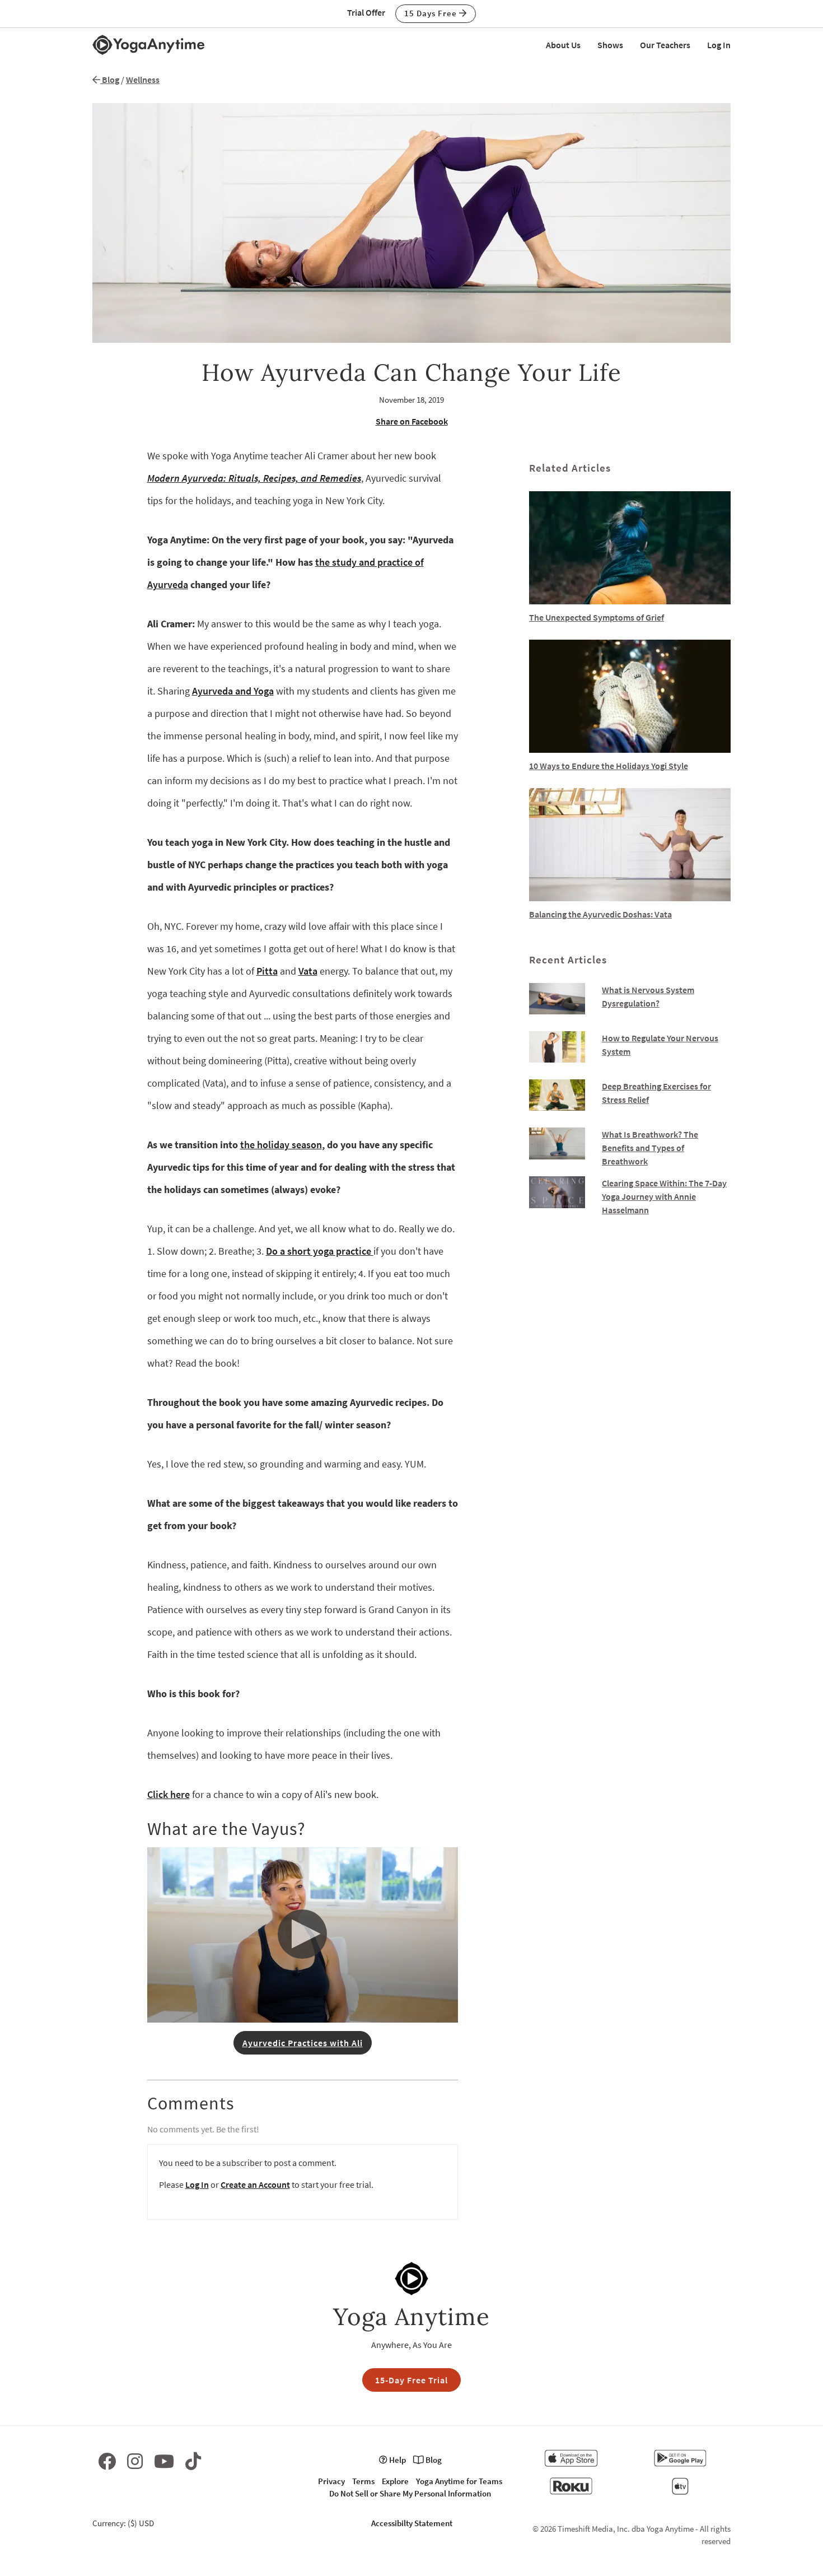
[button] (303, 1934)
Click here (169, 1794)
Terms (363, 2481)
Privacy (331, 2481)
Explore (395, 2481)
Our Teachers (665, 45)
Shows (610, 45)
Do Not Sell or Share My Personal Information (410, 2493)
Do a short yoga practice (320, 1251)
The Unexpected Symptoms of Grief (597, 617)
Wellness (143, 80)
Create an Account (255, 2184)
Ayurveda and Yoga (233, 691)
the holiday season (281, 1145)
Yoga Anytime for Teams (459, 2481)
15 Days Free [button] (432, 13)
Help (397, 2460)
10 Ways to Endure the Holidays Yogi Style (609, 766)
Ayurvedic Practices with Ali (303, 2043)
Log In (719, 45)
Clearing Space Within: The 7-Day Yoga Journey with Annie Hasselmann (664, 1196)
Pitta (267, 971)
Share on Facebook (412, 421)
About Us (563, 45)
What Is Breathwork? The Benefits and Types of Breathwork (650, 1148)
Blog (110, 80)
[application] (303, 1935)
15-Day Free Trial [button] (411, 2380)
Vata (308, 971)
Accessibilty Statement (412, 2523)
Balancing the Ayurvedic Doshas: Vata (600, 914)
